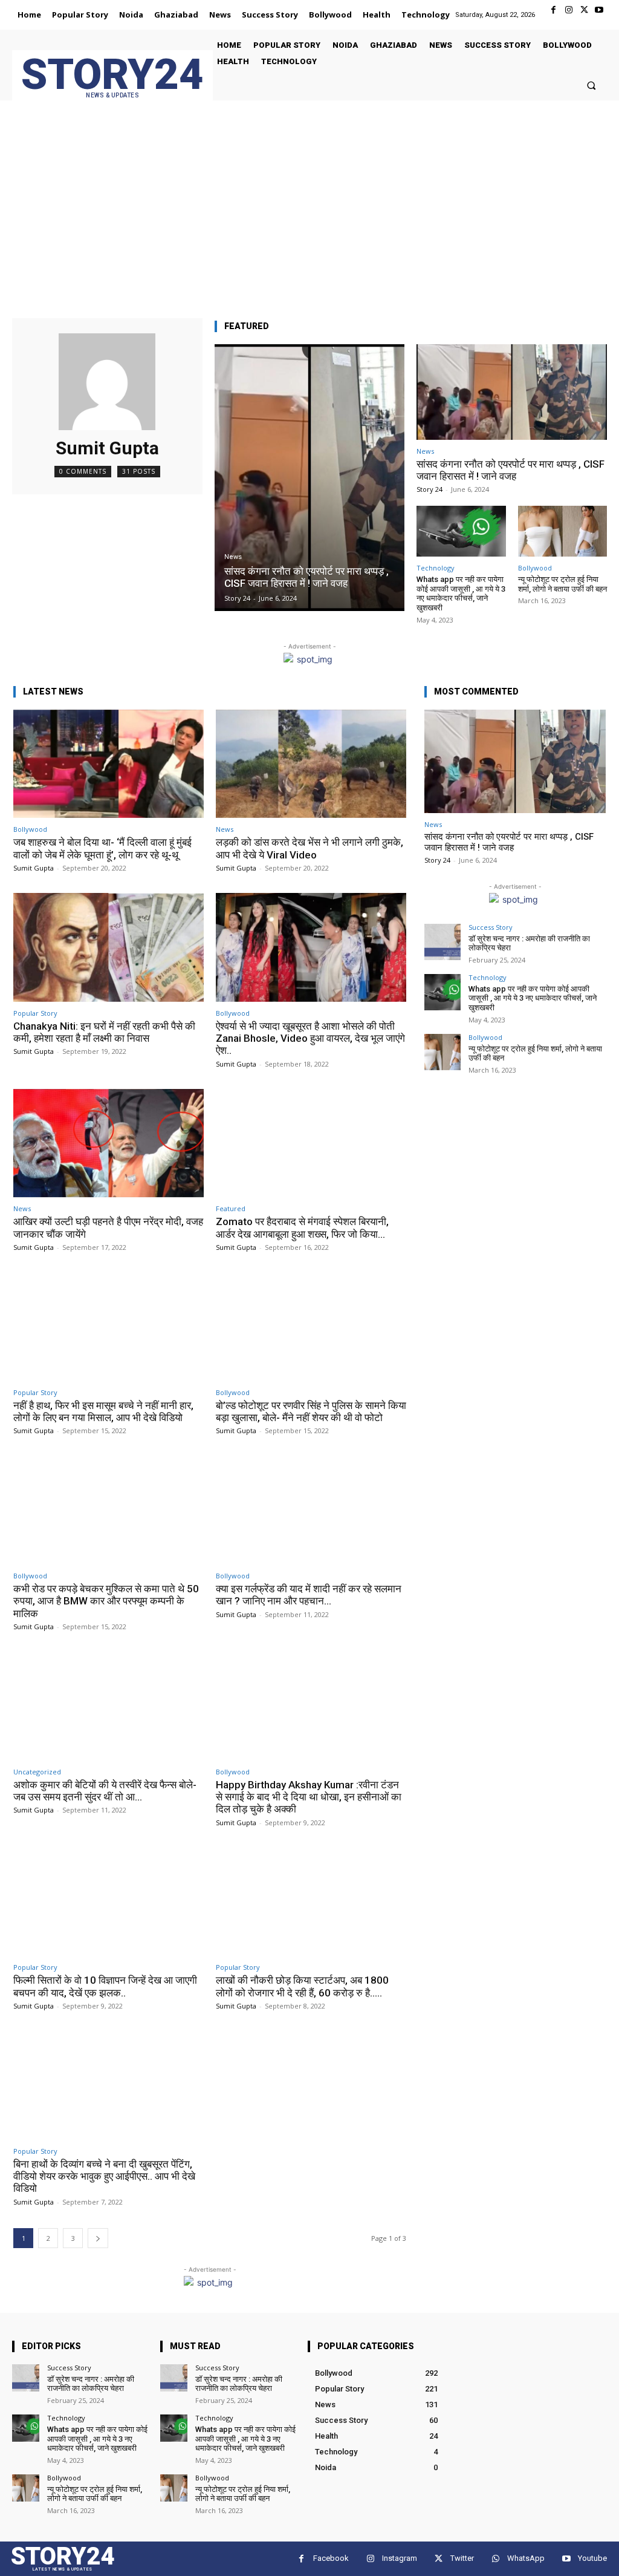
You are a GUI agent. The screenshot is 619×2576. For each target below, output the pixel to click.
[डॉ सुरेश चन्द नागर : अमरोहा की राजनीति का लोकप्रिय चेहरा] (442, 942)
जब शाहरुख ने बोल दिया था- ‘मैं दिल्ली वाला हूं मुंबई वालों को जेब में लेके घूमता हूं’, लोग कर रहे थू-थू (102, 848)
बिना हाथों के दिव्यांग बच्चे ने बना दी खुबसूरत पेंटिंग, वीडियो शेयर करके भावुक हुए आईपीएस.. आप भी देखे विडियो (104, 2176)
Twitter (462, 2558)
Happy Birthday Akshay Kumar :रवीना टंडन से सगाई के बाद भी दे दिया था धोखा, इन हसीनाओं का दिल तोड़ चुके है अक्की (309, 1797)
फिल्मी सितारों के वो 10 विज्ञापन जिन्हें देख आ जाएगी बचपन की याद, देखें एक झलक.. (105, 1986)
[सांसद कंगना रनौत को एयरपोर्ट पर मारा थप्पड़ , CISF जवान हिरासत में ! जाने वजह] (310, 478)
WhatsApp (526, 2558)
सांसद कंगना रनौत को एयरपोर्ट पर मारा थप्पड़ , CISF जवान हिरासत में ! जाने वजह (510, 470)
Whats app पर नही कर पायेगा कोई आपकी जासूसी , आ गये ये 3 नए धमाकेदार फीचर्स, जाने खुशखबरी (461, 593)
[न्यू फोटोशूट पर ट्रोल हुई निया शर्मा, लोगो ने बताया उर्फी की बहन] (562, 531)
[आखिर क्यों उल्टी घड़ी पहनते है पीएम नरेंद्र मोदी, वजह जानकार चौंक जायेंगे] (109, 1143)
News (233, 557)
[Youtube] (599, 10)
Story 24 (429, 489)
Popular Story (35, 1013)
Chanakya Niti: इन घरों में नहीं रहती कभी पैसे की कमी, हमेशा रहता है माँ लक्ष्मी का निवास (104, 1032)
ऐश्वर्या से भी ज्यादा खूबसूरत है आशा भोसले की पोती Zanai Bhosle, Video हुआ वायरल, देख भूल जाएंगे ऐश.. (310, 1038)
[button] (591, 85)
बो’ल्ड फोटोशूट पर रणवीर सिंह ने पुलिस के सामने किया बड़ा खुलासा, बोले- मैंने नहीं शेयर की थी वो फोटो (311, 1411)
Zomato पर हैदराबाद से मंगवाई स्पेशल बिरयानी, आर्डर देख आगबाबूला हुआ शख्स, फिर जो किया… (302, 1228)
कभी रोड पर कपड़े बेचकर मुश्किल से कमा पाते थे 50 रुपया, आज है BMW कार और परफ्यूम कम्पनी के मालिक (106, 1601)
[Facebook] (553, 10)
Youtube (592, 2558)
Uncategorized (37, 1772)
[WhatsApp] (495, 2559)
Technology (436, 568)
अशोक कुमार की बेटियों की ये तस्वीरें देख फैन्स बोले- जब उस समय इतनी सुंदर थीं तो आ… (105, 1791)
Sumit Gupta (34, 868)
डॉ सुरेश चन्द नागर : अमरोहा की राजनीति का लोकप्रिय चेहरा (529, 943)
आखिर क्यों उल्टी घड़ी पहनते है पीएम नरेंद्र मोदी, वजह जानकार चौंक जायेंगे (108, 1228)
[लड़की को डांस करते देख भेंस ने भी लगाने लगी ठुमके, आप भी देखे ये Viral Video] (311, 764)
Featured (231, 1208)
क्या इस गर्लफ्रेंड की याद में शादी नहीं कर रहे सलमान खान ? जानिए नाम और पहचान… (309, 1595)
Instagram (400, 2558)
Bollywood (535, 568)
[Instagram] (569, 10)
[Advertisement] (309, 221)
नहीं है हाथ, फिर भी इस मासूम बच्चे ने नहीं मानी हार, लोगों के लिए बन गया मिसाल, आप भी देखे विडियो (103, 1411)
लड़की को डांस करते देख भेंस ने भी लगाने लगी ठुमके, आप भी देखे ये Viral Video (309, 848)
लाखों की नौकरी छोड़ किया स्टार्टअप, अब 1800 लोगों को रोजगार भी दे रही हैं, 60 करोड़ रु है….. (302, 1986)
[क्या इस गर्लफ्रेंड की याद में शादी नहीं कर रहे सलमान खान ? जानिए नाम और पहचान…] (311, 1510)
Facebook (331, 2558)
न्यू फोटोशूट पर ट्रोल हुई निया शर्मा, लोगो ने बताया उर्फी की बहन (562, 584)
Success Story (491, 927)
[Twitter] (584, 10)
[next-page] (98, 2238)
